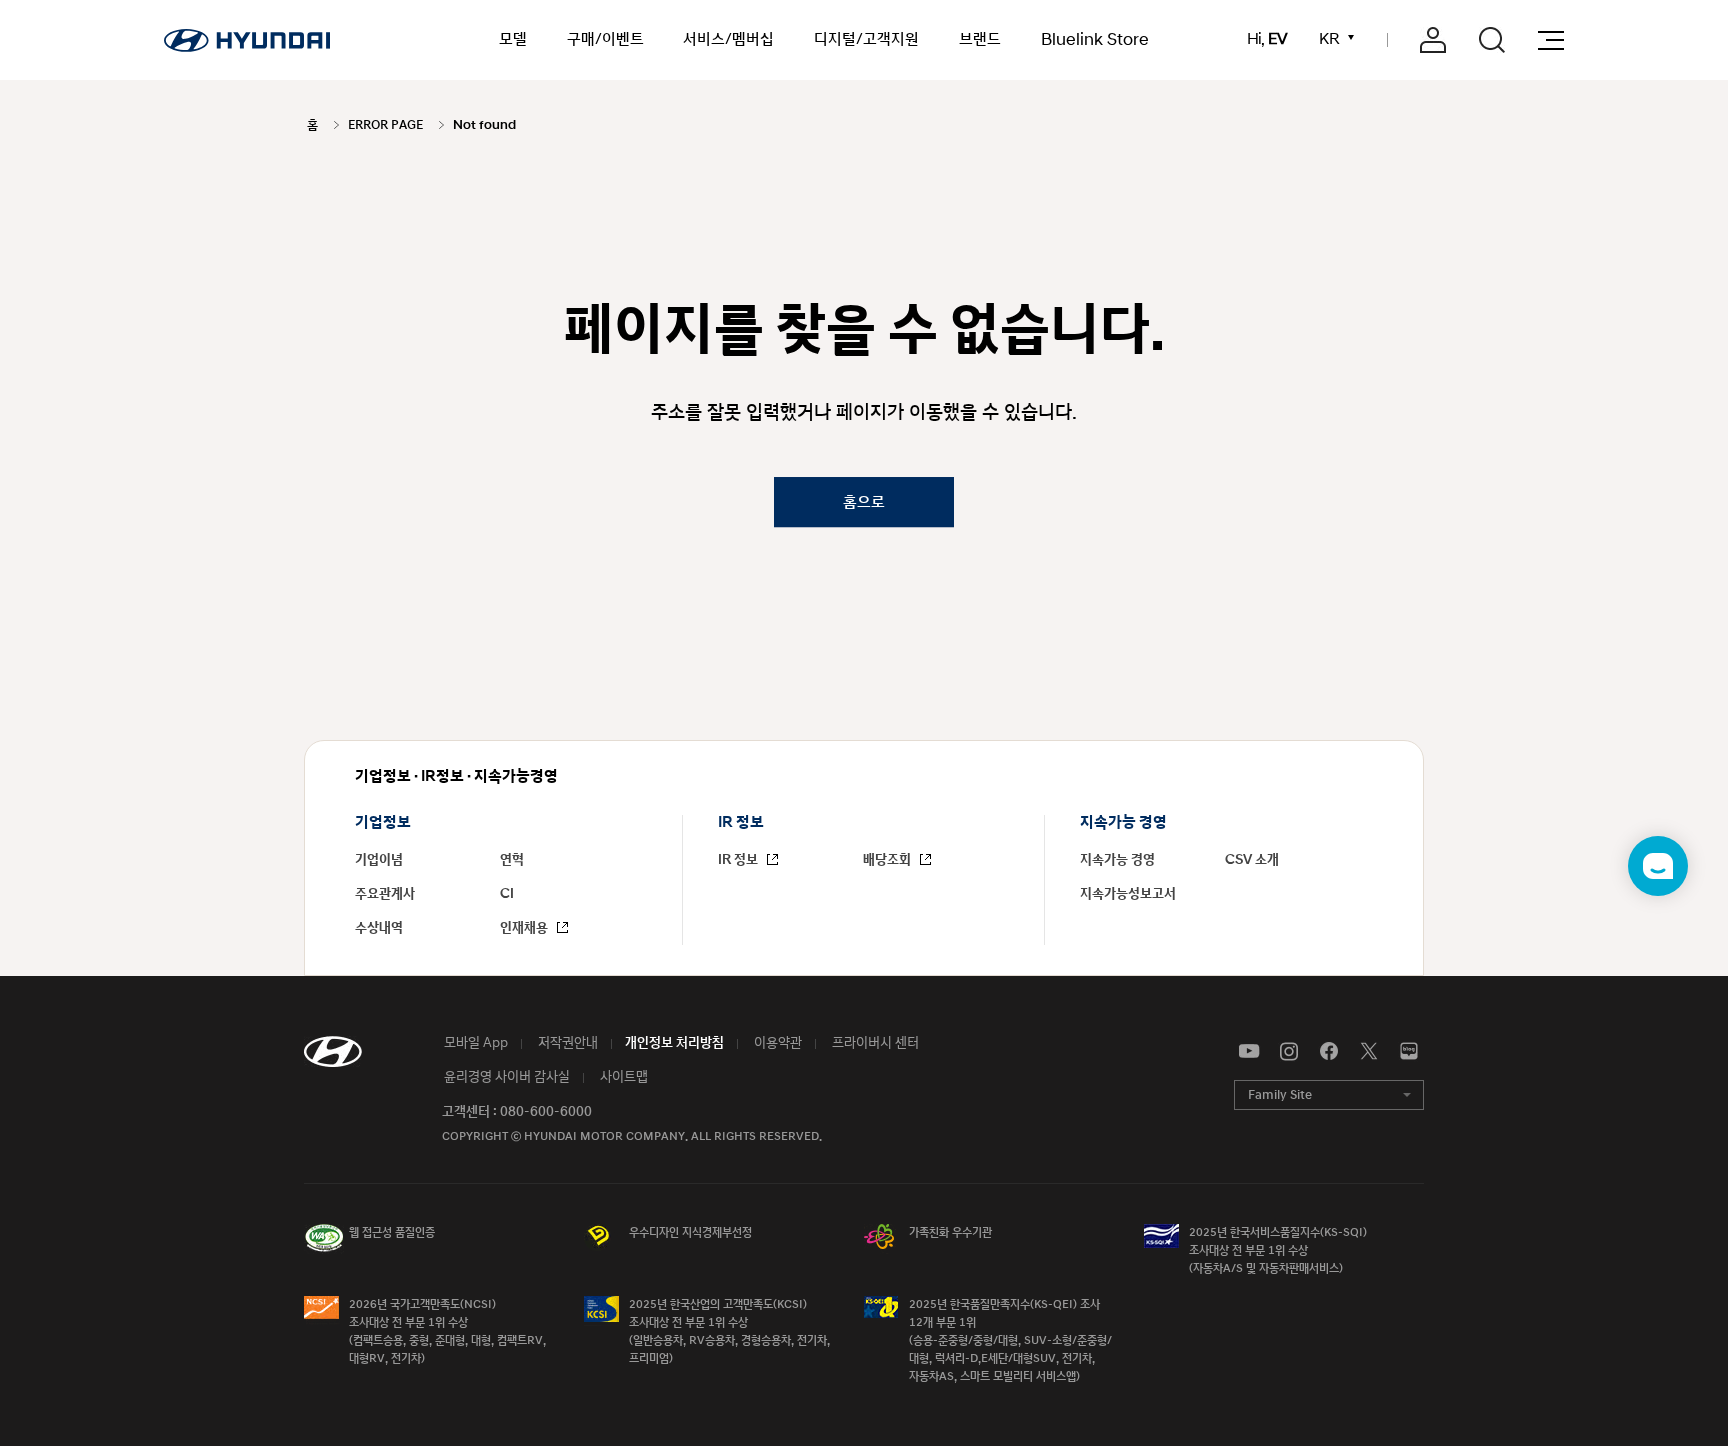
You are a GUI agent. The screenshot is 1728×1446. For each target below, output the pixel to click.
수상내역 (379, 928)
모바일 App (474, 1043)
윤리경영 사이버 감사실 (505, 1077)
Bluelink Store (1095, 40)
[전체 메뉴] (1551, 40)
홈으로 (864, 501)
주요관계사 (385, 894)
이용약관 (776, 1043)
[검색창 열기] (1492, 40)
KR (1329, 39)
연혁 (512, 860)
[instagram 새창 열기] (1289, 1052)
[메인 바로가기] (247, 40)
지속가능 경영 (1117, 860)
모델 (513, 39)
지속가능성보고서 (1128, 894)
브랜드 (980, 39)
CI (507, 894)
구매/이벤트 (605, 39)
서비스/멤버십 (728, 39)
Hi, (1267, 40)
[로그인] (1433, 40)
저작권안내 (566, 1043)
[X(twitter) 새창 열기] (1369, 1052)
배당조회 (888, 860)
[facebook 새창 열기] (1329, 1052)
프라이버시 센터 (874, 1043)
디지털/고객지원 (866, 39)
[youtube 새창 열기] (1249, 1052)
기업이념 (379, 860)
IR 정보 (739, 860)
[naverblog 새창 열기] (1409, 1052)
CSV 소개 (1252, 860)
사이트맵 (622, 1077)
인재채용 (525, 928)
